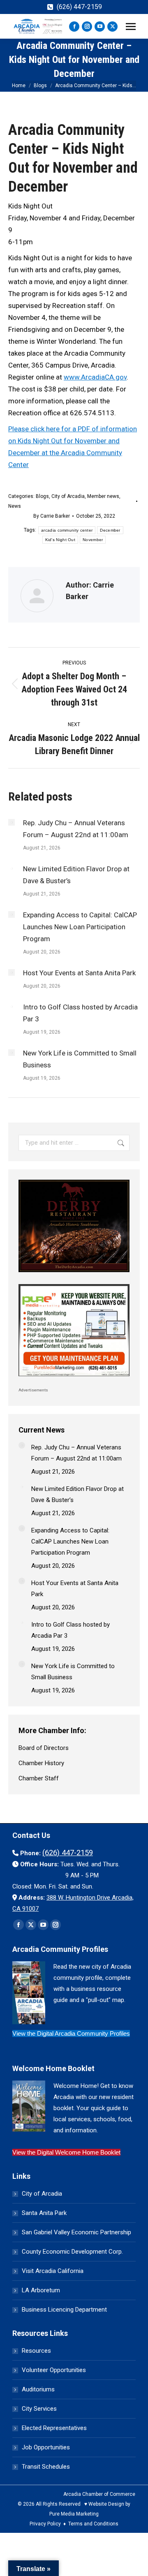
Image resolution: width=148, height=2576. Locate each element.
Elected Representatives (54, 2428)
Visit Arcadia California (53, 2271)
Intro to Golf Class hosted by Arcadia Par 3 (80, 1013)
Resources (36, 2351)
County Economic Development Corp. (72, 2252)
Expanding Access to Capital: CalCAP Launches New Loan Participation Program (80, 927)
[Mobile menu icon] (131, 27)
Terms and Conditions (93, 2524)
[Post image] (12, 822)
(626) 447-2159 (79, 7)
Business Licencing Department (64, 2310)
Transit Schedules (46, 2467)
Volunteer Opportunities (54, 2370)
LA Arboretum (41, 2290)
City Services (39, 2409)
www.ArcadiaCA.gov (95, 377)
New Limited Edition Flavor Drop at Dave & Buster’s (76, 875)
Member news (103, 496)
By (52, 516)
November (93, 540)
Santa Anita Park (44, 2213)
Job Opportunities (46, 2447)
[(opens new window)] (74, 1274)
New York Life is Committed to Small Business (80, 1059)
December (110, 530)
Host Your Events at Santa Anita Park (79, 973)
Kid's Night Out (60, 540)
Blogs (42, 496)
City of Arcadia (68, 496)
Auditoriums (38, 2389)
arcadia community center (67, 530)
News (15, 506)
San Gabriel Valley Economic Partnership (76, 2232)
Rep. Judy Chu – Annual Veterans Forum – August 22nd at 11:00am (76, 829)
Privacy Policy (45, 2524)
